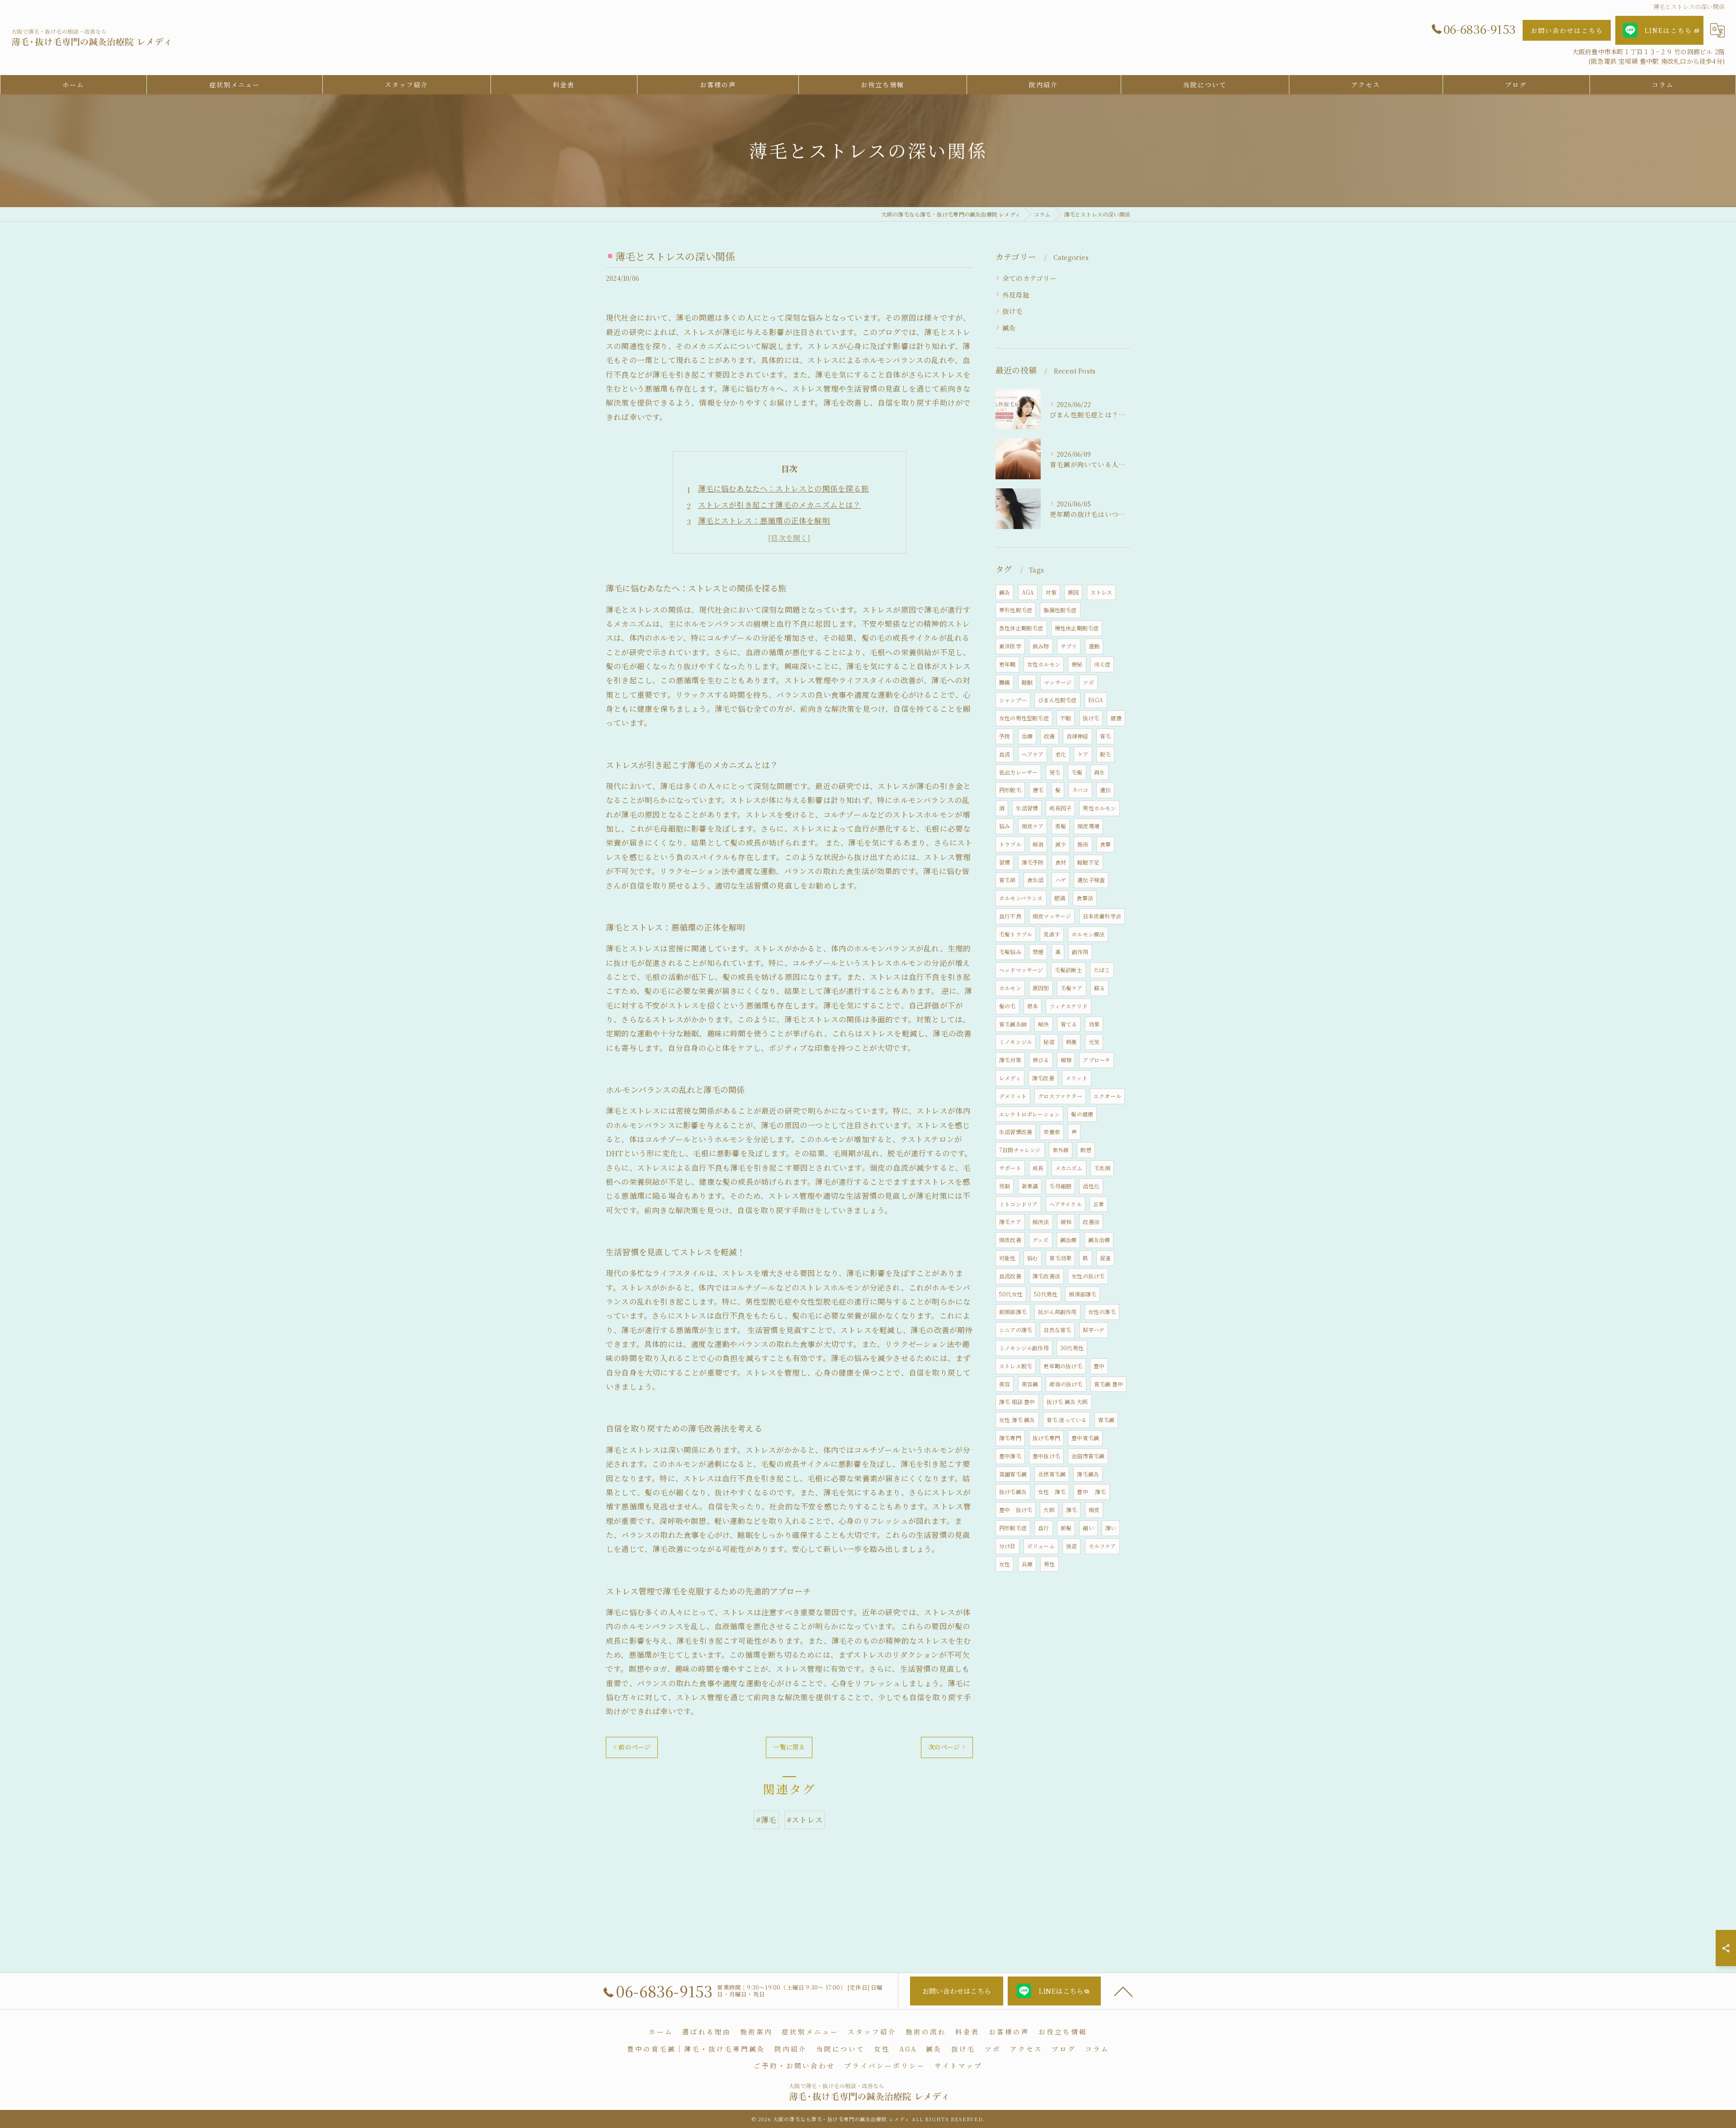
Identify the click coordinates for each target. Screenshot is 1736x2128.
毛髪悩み (1010, 952)
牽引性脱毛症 (1016, 610)
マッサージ (1058, 682)
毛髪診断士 (1068, 970)
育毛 (1105, 736)
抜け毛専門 (1046, 1438)
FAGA (1096, 700)
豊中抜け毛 (1046, 1456)
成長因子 (1060, 808)
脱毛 (1105, 754)
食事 (1105, 844)
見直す (1052, 934)
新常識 (1030, 1186)
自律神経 (1078, 736)
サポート (1010, 1168)
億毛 (1038, 790)
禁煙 (1038, 952)
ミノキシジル (1016, 1042)
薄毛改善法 (1046, 1276)
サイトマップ (958, 2065)
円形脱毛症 (1013, 1528)
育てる (1069, 1024)
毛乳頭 (1102, 1168)
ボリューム (1041, 1546)
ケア (1083, 754)
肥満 (1060, 898)
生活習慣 (1027, 808)
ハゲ (1061, 880)
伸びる (1041, 1060)
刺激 (1071, 1042)
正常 (1099, 1204)
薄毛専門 (1010, 1438)
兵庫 (1027, 1564)
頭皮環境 (1088, 826)
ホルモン (1010, 988)
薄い (1111, 1528)
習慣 (1005, 862)
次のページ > (947, 1747)
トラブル (1010, 844)
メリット (1077, 1078)
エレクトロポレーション (1029, 1114)
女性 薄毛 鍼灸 (1017, 1420)
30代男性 (1072, 1348)
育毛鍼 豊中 (1109, 1384)
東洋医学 (1010, 646)
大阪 (1049, 1510)
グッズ (1041, 1240)
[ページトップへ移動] (1123, 1991)
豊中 (1099, 1366)
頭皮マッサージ (1052, 916)
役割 (1005, 1186)
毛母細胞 (1060, 1186)
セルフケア (1102, 1546)
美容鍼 (1030, 1384)
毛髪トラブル (1016, 934)
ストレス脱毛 (1016, 1366)
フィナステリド (1068, 1006)
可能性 (1007, 1258)
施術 (1083, 844)
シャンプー (1013, 700)
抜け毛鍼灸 (1013, 1492)
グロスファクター (1060, 1096)
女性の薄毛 (1102, 1312)
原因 (1073, 592)
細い (1088, 1528)
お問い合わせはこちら (1567, 30)
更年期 (1007, 664)
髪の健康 (1082, 1114)
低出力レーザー (1018, 772)
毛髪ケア (1072, 988)
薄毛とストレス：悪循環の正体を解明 (764, 520)
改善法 (1091, 1222)
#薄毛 (766, 1820)
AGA (1028, 592)
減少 (1061, 844)
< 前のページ (632, 1747)
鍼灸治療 (1099, 1240)
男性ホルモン (1099, 808)
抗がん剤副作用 (1057, 1312)
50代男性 (1046, 1294)
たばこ (1102, 970)
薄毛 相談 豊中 (1017, 1402)
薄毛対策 (1010, 1060)
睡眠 (1027, 682)
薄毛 (1071, 1510)
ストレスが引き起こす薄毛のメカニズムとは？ (780, 505)
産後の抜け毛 (1066, 1384)
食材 (1061, 862)
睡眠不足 (1088, 862)
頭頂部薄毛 (1083, 1294)
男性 (1049, 1564)
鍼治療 (1068, 1240)
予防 (1005, 736)
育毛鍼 (1106, 1420)
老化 (1061, 754)
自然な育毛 (1057, 1330)
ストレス (1102, 592)
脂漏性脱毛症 (1060, 610)
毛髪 (1077, 772)
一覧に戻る (789, 1747)
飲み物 (1041, 646)
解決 (1043, 1024)
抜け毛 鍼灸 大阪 (1067, 1402)
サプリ (1069, 646)
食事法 (1085, 898)
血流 (1005, 754)
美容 (1005, 1384)
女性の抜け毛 (1088, 1276)
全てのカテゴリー (1030, 278)
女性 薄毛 (1052, 1492)
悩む (1033, 1258)
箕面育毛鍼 (1013, 1474)
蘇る (1099, 988)
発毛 (1055, 772)
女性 (1005, 1564)
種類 (1066, 1060)
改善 (1049, 736)
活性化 (1091, 1186)
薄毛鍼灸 (1088, 1474)
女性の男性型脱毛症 (1024, 718)
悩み (1005, 826)
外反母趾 (1016, 295)
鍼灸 (1009, 328)
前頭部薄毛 (1013, 1312)
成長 (1038, 1168)
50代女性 (1011, 1294)
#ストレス (805, 1820)
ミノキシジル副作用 (1024, 1348)
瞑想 (1086, 1150)
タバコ (1080, 790)
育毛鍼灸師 (1013, 1024)
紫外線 (1061, 1150)
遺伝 (1105, 790)
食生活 (1035, 880)
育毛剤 (1007, 880)
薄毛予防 (1033, 862)
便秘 (1077, 664)
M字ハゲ (1094, 1330)
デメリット (1013, 1096)
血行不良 (1010, 916)
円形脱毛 (1010, 790)
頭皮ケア (1033, 826)
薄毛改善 (1043, 1078)
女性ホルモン (1044, 664)
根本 (1033, 1006)
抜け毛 (1013, 311)
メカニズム (1069, 1168)
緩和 (1066, 1222)
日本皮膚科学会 (1102, 916)
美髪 (1061, 826)
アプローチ (1097, 1060)
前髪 (1066, 1528)
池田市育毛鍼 (1088, 1456)
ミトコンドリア (1018, 1204)
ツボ (1088, 682)
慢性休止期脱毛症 (1077, 628)
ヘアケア (1033, 754)
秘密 (1049, 1042)
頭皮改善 (1010, 1240)
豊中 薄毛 (1091, 1492)
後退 (1071, 1546)
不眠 (1066, 718)
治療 (1027, 736)
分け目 (1007, 1546)
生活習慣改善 (1016, 1132)
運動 (1094, 646)
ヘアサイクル (1066, 1204)
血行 (1043, 1528)
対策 (1051, 592)
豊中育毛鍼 (1085, 1438)
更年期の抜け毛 (1063, 1366)
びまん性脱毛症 (1057, 700)
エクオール (1107, 1096)
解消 (1038, 844)
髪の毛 (1007, 1006)
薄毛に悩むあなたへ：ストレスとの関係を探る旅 (783, 488)
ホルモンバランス (1021, 898)
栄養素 (1052, 1132)
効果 (1094, 1024)
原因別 (1041, 988)
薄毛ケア (1010, 1222)
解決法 (1041, 1222)
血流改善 (1010, 1276)
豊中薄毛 (1010, 1456)
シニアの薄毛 (1016, 1330)
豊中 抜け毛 (1016, 1510)
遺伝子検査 (1091, 880)
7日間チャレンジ (1020, 1150)
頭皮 (1094, 1510)
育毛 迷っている (1067, 1420)
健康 (1116, 718)
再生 (1099, 772)
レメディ (1010, 1078)
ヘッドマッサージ (1021, 970)
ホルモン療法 (1088, 934)
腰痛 (1005, 682)
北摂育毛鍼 (1052, 1474)
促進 (1105, 1258)
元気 (1094, 1042)
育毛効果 (1060, 1258)
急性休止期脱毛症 (1021, 628)
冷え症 (1102, 664)
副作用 (1080, 952)
